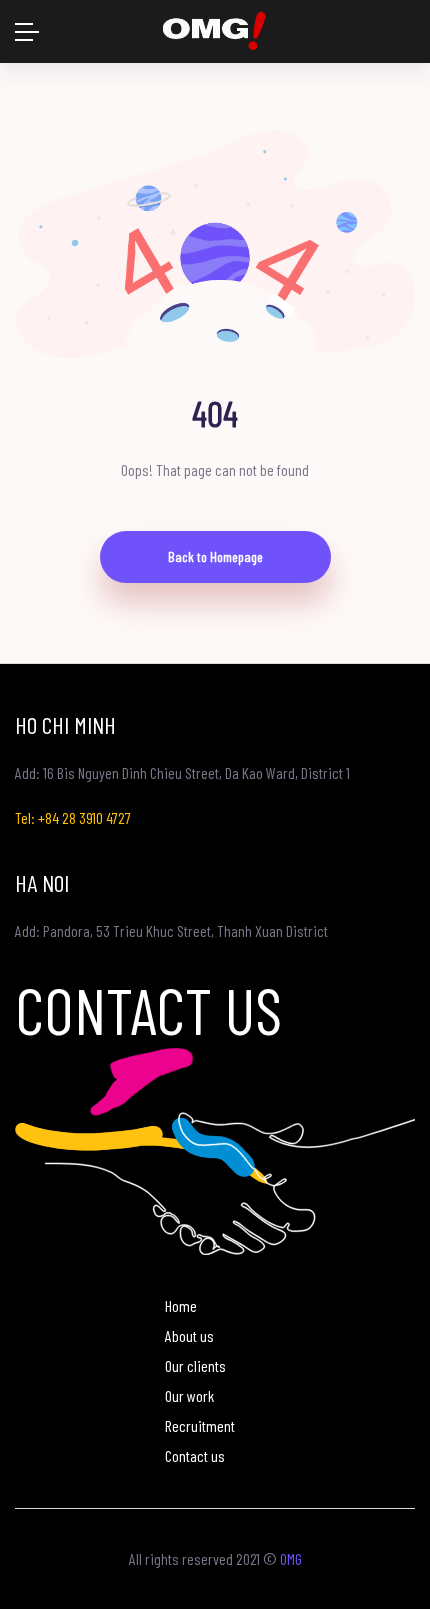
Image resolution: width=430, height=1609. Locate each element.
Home (181, 1305)
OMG (291, 1558)
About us (189, 1335)
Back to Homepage (215, 556)
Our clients (195, 1365)
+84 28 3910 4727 (84, 817)
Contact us (195, 1455)
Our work (189, 1395)
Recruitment (200, 1425)
